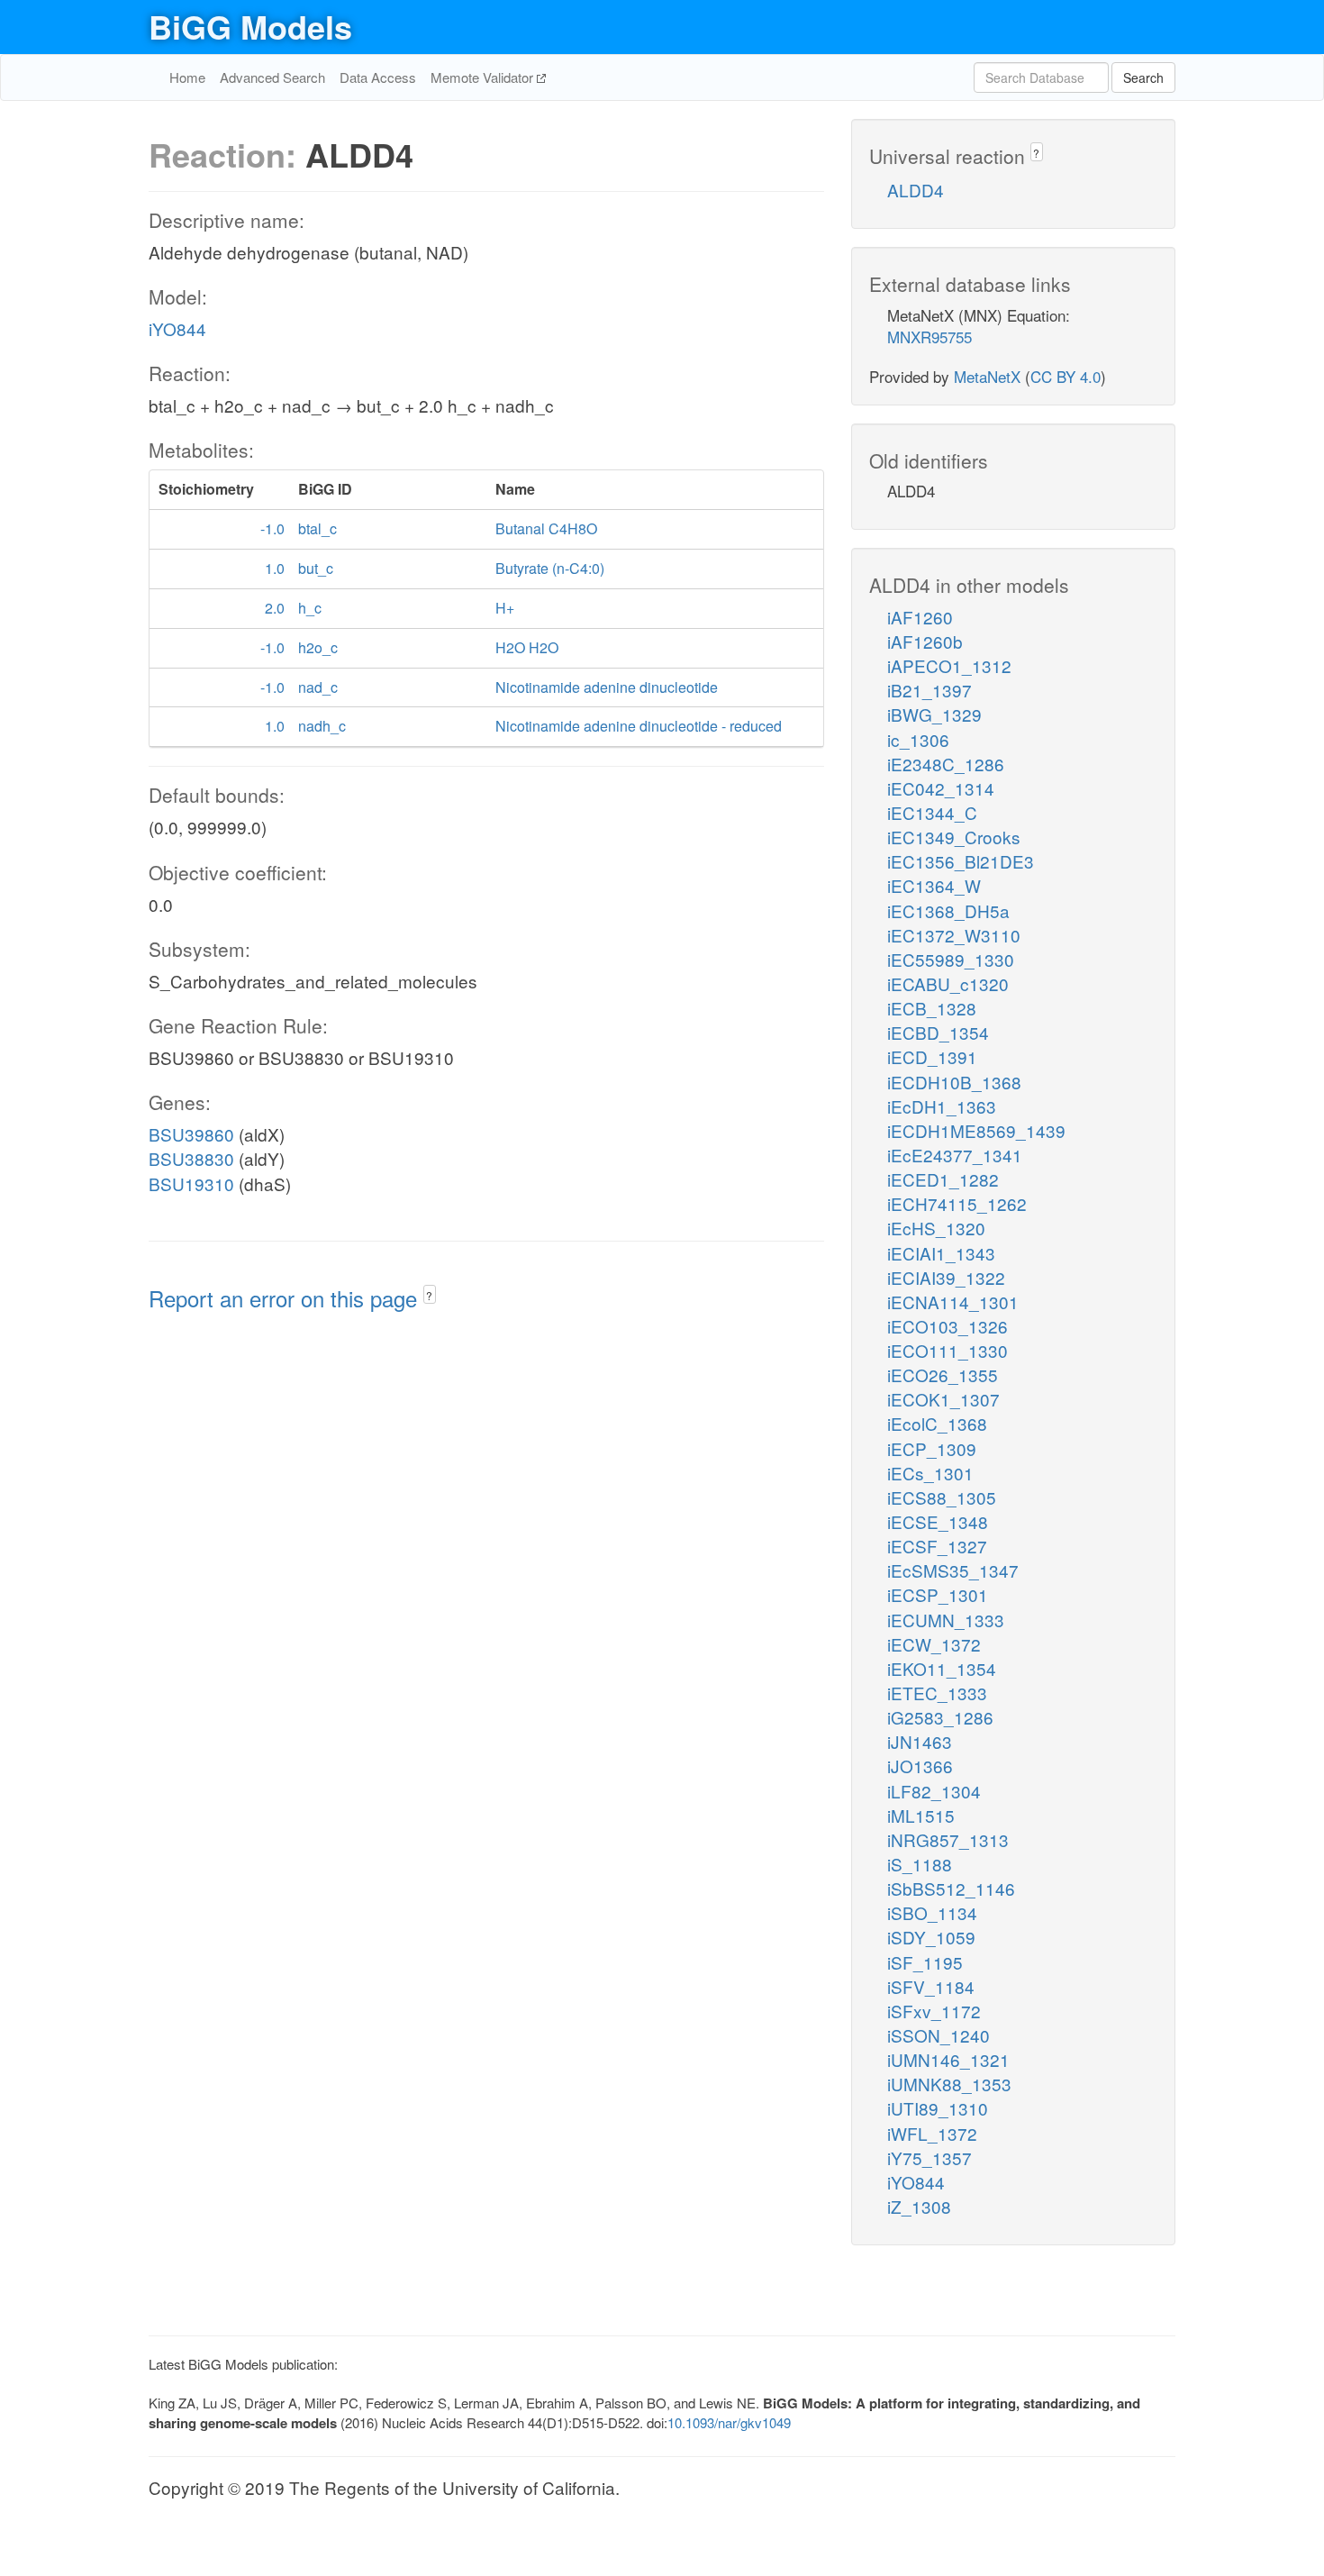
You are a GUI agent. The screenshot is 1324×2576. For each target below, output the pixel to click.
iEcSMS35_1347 (953, 1570)
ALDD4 (916, 190)
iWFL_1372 (932, 2133)
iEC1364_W (934, 885)
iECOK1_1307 (943, 1399)
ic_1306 (918, 739)
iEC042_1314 (941, 788)
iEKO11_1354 (942, 1668)
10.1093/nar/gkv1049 (729, 2422)
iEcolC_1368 (937, 1423)
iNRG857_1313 (948, 1839)
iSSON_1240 (939, 2035)
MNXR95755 (930, 337)
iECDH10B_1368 (954, 1082)
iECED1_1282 (943, 1179)
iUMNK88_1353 (949, 2084)
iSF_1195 (925, 1962)
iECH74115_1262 (957, 1203)
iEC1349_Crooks (954, 837)
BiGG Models (250, 26)
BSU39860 (191, 1134)
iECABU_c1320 (948, 983)
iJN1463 (920, 1741)
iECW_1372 (934, 1644)
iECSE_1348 (938, 1521)
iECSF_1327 (937, 1546)
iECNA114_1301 (953, 1302)
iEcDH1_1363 (942, 1106)
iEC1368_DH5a (948, 910)
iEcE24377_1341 (955, 1155)
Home (187, 77)
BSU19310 (191, 1183)
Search (1143, 77)
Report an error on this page (286, 1298)
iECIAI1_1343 (941, 1253)
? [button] (429, 1295)
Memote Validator (484, 77)
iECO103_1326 (948, 1326)
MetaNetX (987, 376)
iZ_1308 (919, 2206)
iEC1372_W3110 (954, 935)
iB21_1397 (930, 690)
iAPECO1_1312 (949, 665)
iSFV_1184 (931, 1986)
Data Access (378, 77)
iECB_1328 (932, 1008)
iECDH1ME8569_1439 (976, 1130)
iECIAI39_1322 (946, 1277)
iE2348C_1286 (946, 764)
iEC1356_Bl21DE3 (961, 861)
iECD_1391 (932, 1056)
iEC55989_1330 (951, 959)
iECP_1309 (932, 1448)
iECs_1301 (930, 1473)
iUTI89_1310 (938, 2108)
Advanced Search (272, 77)
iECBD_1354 (938, 1032)
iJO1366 (920, 1766)
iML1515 (921, 1815)
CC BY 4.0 (1066, 376)
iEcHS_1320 (936, 1228)
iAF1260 (920, 617)
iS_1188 (920, 1864)
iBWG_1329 (934, 714)
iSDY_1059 (931, 1937)
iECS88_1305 (942, 1497)
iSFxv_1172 (934, 2011)
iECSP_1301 (938, 1594)
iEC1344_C (932, 812)
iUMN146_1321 (948, 2059)
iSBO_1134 (932, 1912)
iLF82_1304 (934, 1791)
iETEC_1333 (937, 1693)
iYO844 (177, 328)
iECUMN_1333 (946, 1620)
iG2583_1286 (940, 1717)
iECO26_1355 (943, 1374)
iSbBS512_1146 (951, 1888)
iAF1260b (925, 641)
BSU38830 (191, 1158)
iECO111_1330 (948, 1350)
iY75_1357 (930, 2157)
